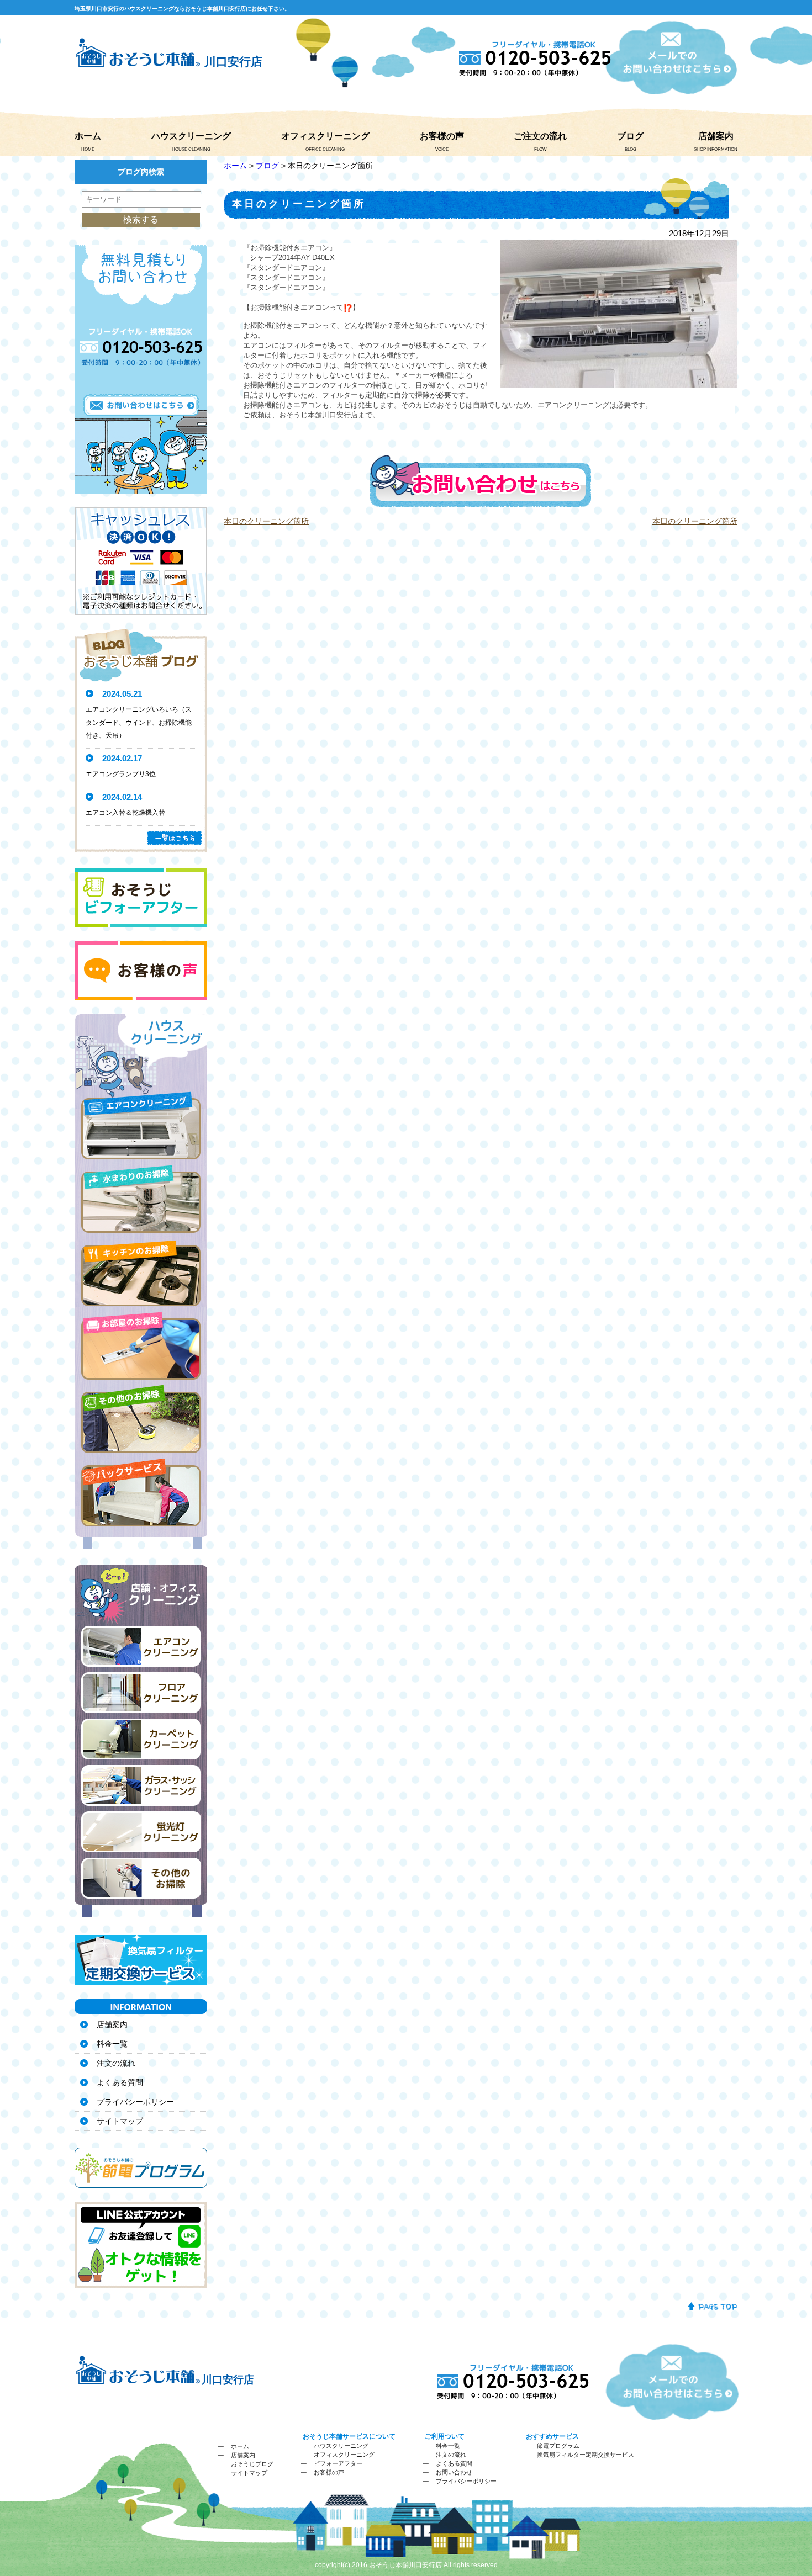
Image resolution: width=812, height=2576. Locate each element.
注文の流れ (116, 2063)
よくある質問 (120, 2082)
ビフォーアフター (338, 2463)
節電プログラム (558, 2446)
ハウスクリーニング (191, 136)
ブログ (630, 136)
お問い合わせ (454, 2472)
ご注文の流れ (540, 136)
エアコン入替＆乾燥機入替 (125, 813)
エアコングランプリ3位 (121, 774)
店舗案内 (716, 136)
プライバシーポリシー (135, 2102)
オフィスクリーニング (325, 136)
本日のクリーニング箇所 (266, 521)
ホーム (88, 136)
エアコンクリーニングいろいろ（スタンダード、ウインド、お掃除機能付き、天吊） (139, 723)
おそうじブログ (252, 2464)
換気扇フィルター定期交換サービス (586, 2455)
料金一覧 (112, 2044)
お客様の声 (442, 136)
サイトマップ (120, 2121)
